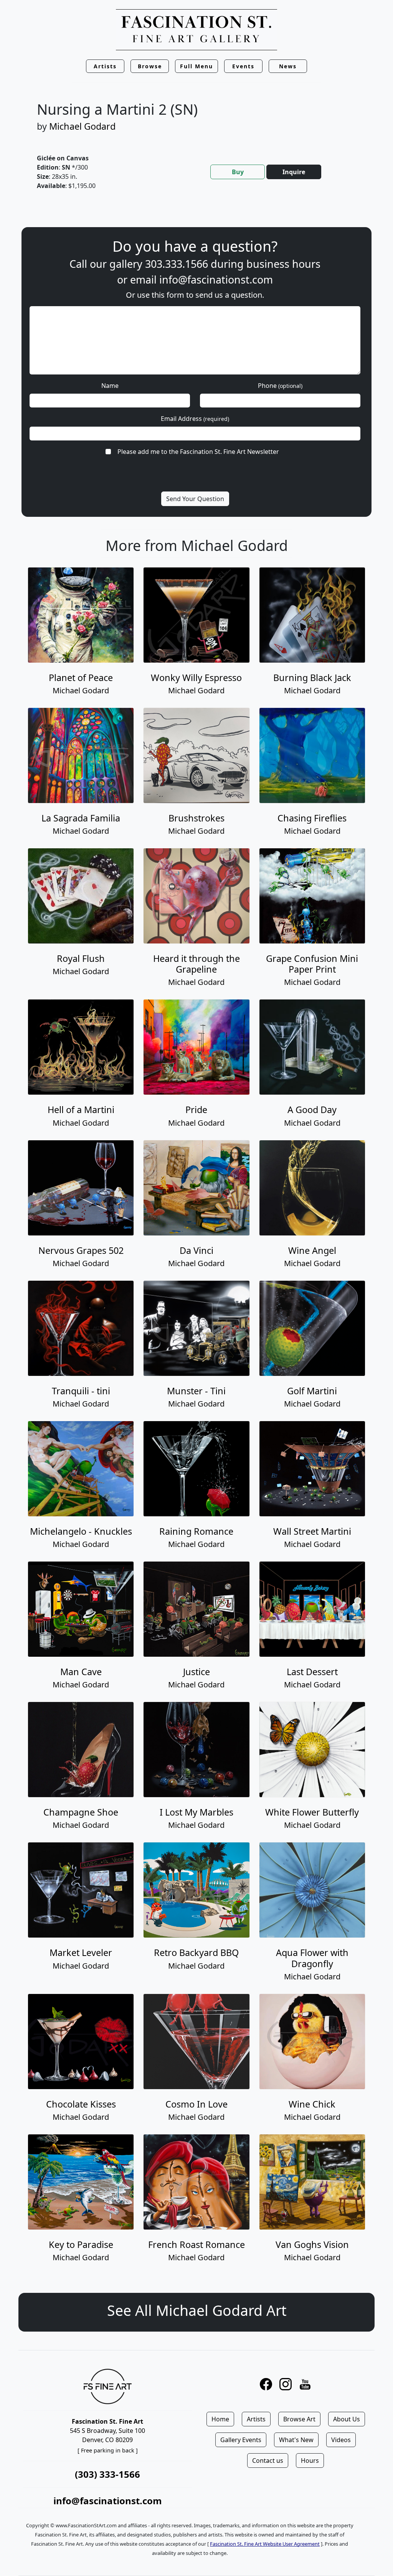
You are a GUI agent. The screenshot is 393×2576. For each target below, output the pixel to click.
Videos (341, 2440)
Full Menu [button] (196, 66)
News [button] (288, 66)
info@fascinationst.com (216, 280)
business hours (283, 264)
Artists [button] (105, 66)
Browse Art (299, 2419)
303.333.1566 (177, 264)
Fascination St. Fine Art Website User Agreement (265, 2544)
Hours (310, 2461)
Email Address (195, 419)
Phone (280, 386)
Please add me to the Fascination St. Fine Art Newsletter (198, 452)
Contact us (268, 2461)
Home (220, 2419)
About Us (347, 2419)
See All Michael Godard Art (197, 2310)
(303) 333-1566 (107, 2474)
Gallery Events (241, 2440)
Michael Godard (82, 126)
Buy (238, 172)
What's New (296, 2440)
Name (110, 386)
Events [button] (243, 66)
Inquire (294, 172)
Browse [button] (150, 66)
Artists (256, 2419)
